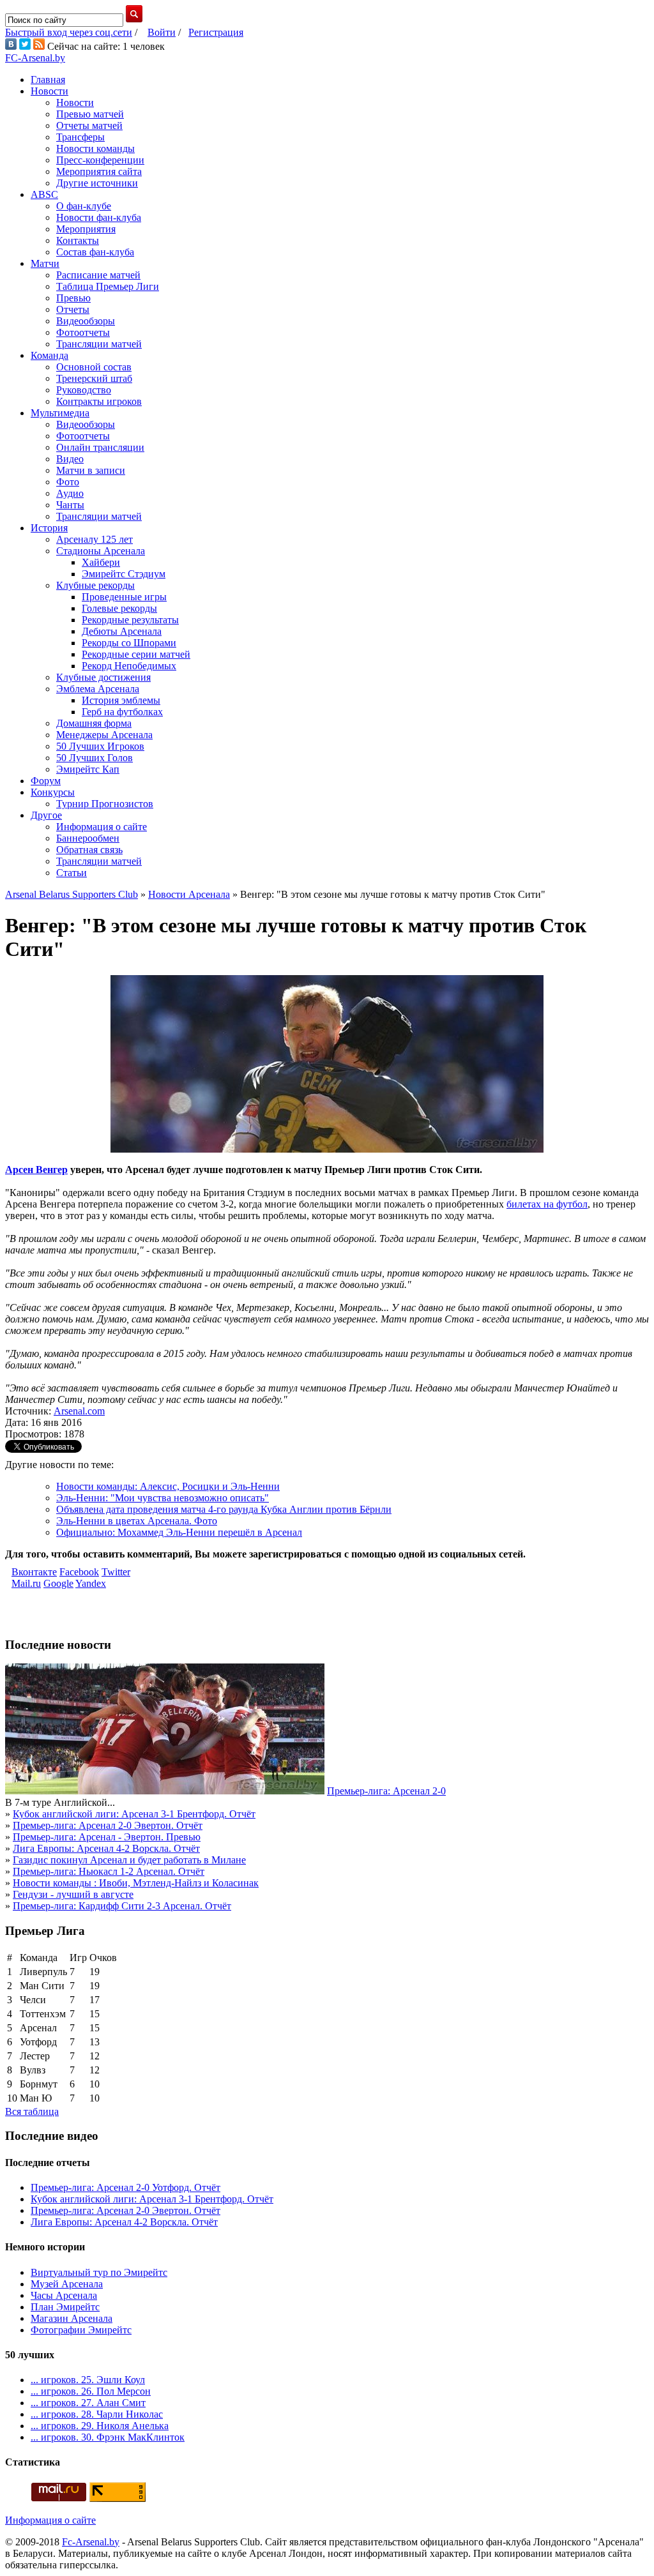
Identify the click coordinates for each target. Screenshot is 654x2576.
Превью (73, 298)
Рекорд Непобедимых (129, 666)
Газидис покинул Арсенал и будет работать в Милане (129, 1860)
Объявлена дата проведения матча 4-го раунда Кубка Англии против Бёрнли (224, 1509)
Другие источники (97, 183)
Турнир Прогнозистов (105, 804)
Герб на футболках (122, 712)
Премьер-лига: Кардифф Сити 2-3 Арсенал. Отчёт (122, 1906)
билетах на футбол (547, 1204)
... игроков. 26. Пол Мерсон (91, 2391)
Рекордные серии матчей (136, 654)
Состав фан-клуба (95, 252)
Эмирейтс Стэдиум (124, 574)
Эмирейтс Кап (88, 769)
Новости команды (95, 148)
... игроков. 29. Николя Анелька (100, 2426)
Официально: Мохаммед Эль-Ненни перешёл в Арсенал (179, 1532)
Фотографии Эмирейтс (81, 2330)
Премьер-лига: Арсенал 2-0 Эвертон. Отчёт (108, 1825)
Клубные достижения (103, 677)
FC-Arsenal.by (35, 58)
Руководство (84, 390)
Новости (49, 91)
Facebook (79, 1572)
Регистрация (216, 32)
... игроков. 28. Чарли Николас (97, 2414)
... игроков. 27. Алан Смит (88, 2403)
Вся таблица (32, 2111)
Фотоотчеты (83, 332)
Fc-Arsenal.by (91, 2542)
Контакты (78, 240)
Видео (70, 459)
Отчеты (73, 309)
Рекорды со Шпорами (129, 643)
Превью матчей (90, 114)
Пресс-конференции (100, 160)
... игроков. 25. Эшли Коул (88, 2380)
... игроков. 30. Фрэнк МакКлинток (108, 2437)
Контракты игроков (99, 401)
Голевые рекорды (119, 608)
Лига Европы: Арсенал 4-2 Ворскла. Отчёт (106, 1848)
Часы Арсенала (64, 2295)
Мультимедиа (60, 413)
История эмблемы (121, 700)
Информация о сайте (102, 827)
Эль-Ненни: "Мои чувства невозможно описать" (163, 1498)
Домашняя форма (94, 723)
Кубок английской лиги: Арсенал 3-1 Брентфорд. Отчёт (134, 1814)
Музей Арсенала (67, 2284)
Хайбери (101, 562)
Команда (49, 355)
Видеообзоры (86, 321)
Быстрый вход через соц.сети (69, 32)
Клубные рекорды (95, 585)
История (49, 528)
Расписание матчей (98, 275)
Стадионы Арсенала (101, 551)
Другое (46, 815)
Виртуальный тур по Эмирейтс (99, 2272)
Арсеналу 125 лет (95, 539)
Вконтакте (34, 1572)
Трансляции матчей (99, 344)
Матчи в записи (91, 470)
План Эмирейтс (65, 2307)
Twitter (116, 1572)
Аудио (70, 493)
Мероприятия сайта (99, 171)
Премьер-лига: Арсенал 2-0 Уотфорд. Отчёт (125, 2187)
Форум (46, 781)
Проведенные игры (124, 597)
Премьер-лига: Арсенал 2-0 (386, 1791)
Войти (162, 32)
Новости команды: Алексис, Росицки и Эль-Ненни (168, 1486)
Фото (68, 482)
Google (58, 1583)
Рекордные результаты (130, 620)
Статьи (72, 873)
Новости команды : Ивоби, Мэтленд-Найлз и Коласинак (136, 1883)
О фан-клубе (84, 206)
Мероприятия (86, 229)
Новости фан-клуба (99, 217)
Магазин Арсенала (72, 2318)
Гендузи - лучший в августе (73, 1894)
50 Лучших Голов (95, 758)
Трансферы (80, 137)
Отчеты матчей (89, 125)
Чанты (70, 505)
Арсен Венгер (36, 1170)
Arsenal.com (79, 1411)
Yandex (91, 1583)
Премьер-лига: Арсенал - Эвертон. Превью (107, 1837)
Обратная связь (89, 850)
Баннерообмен (88, 838)
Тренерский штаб (94, 378)
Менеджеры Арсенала (104, 735)
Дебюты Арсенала (122, 631)
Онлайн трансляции (100, 447)
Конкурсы (53, 792)
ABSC (44, 194)
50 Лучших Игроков (100, 746)
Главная (48, 80)
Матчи (45, 263)
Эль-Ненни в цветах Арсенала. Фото (137, 1521)
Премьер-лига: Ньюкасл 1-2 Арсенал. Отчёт (109, 1871)
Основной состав (94, 367)
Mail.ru (26, 1583)
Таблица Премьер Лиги (108, 286)
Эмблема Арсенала (98, 689)
